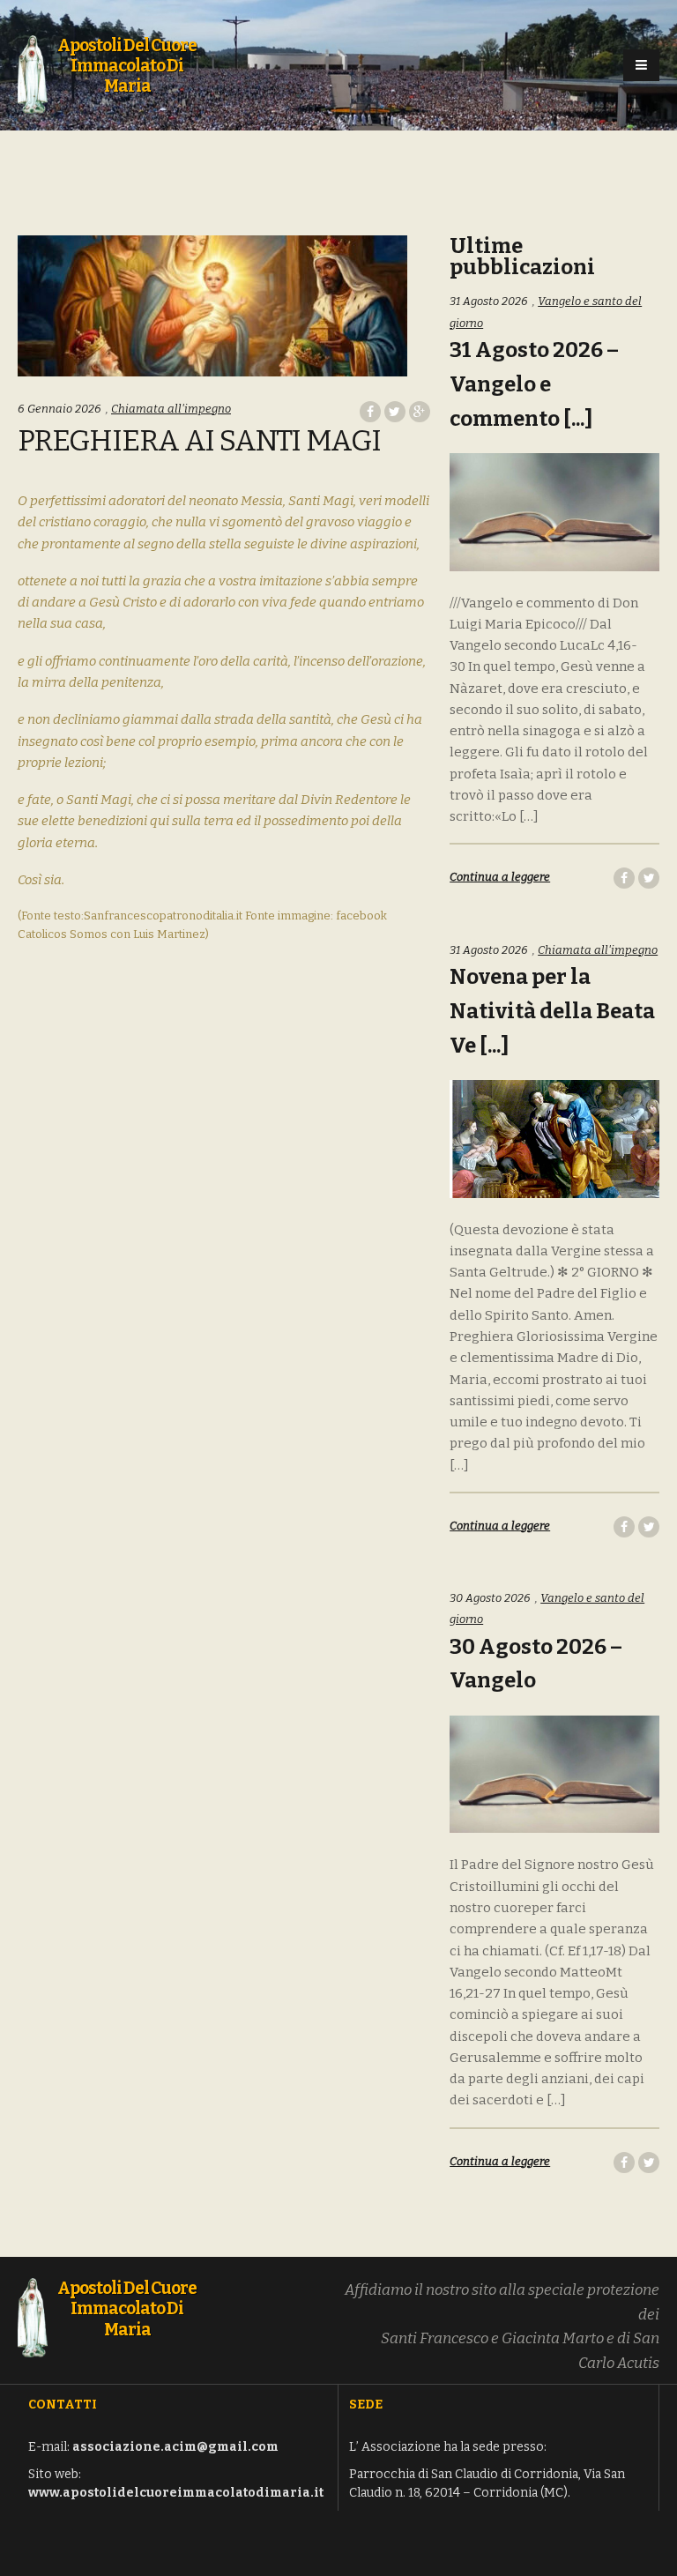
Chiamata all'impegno (171, 409)
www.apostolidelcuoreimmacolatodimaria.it (176, 2493)
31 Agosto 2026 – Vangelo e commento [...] (534, 384)
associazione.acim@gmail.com (175, 2447)
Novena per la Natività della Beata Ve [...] (552, 1011)
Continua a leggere (500, 877)
